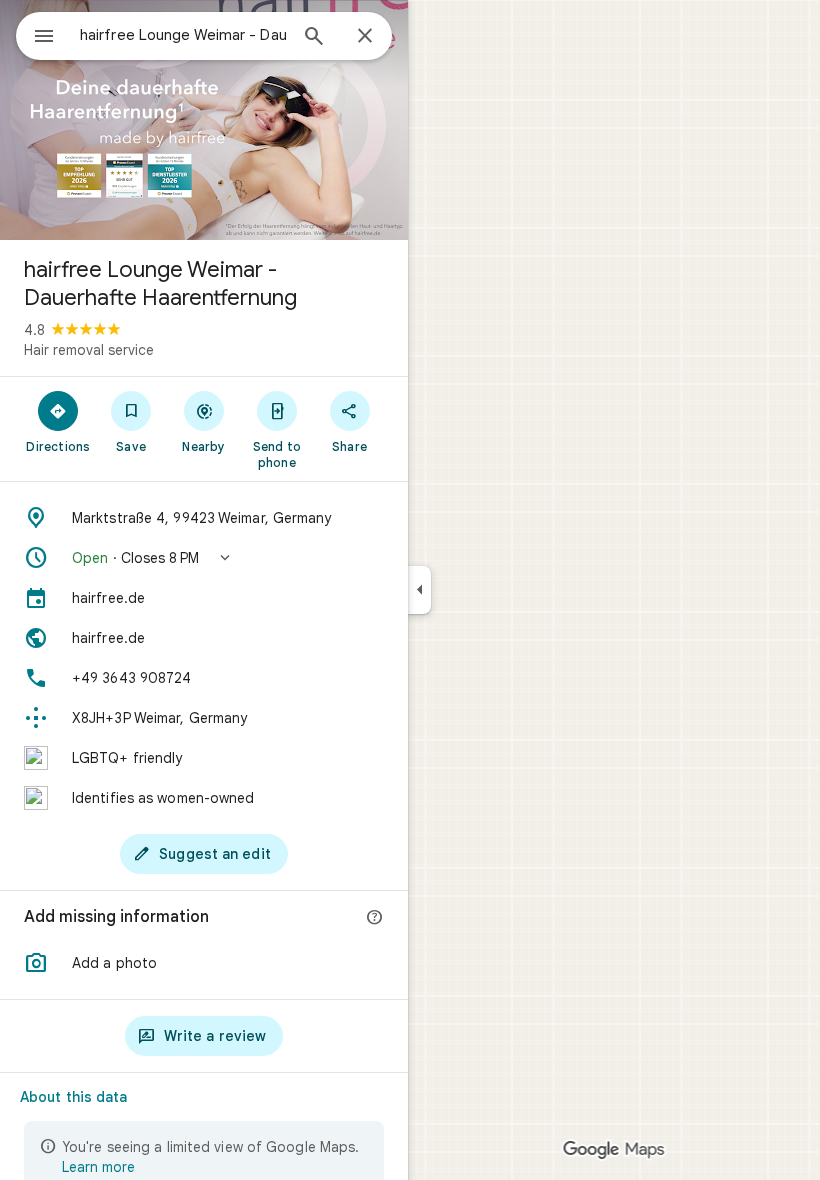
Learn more (98, 1167)
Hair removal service (89, 350)
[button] (204, 558)
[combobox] (183, 35)
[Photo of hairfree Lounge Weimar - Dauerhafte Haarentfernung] (204, 120)
